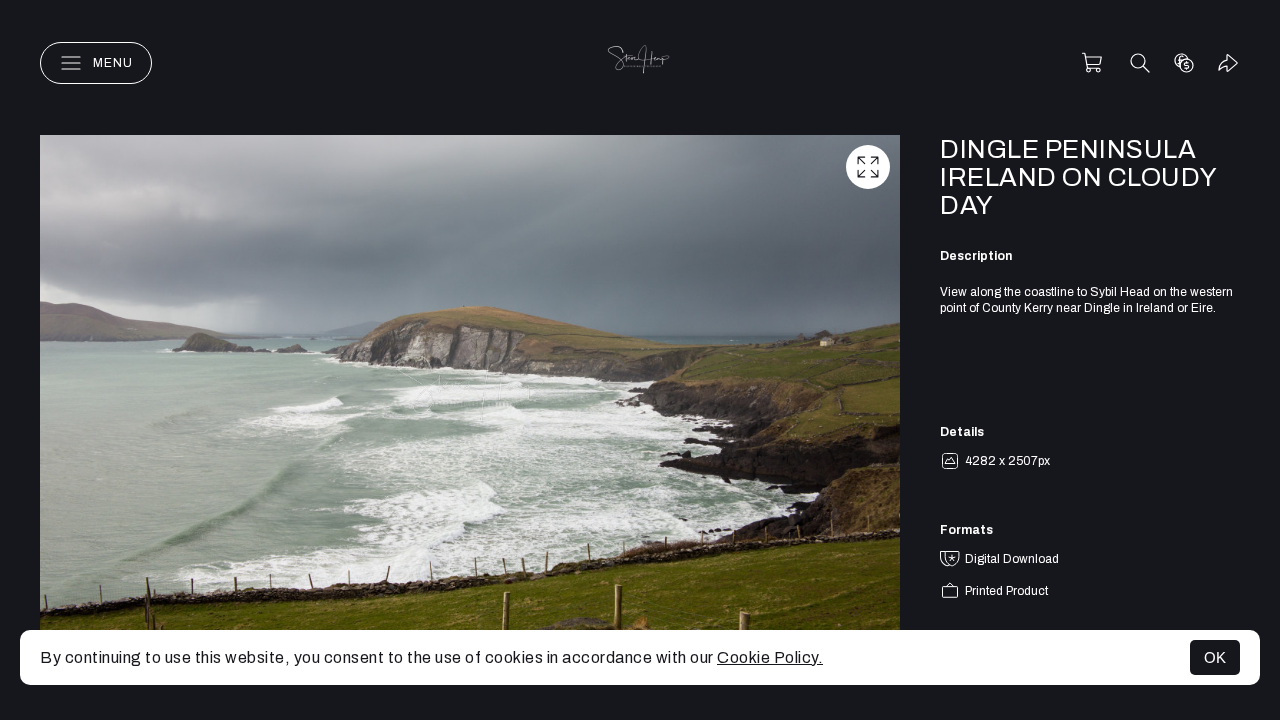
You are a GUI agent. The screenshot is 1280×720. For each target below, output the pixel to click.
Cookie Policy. (770, 657)
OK (1215, 657)
